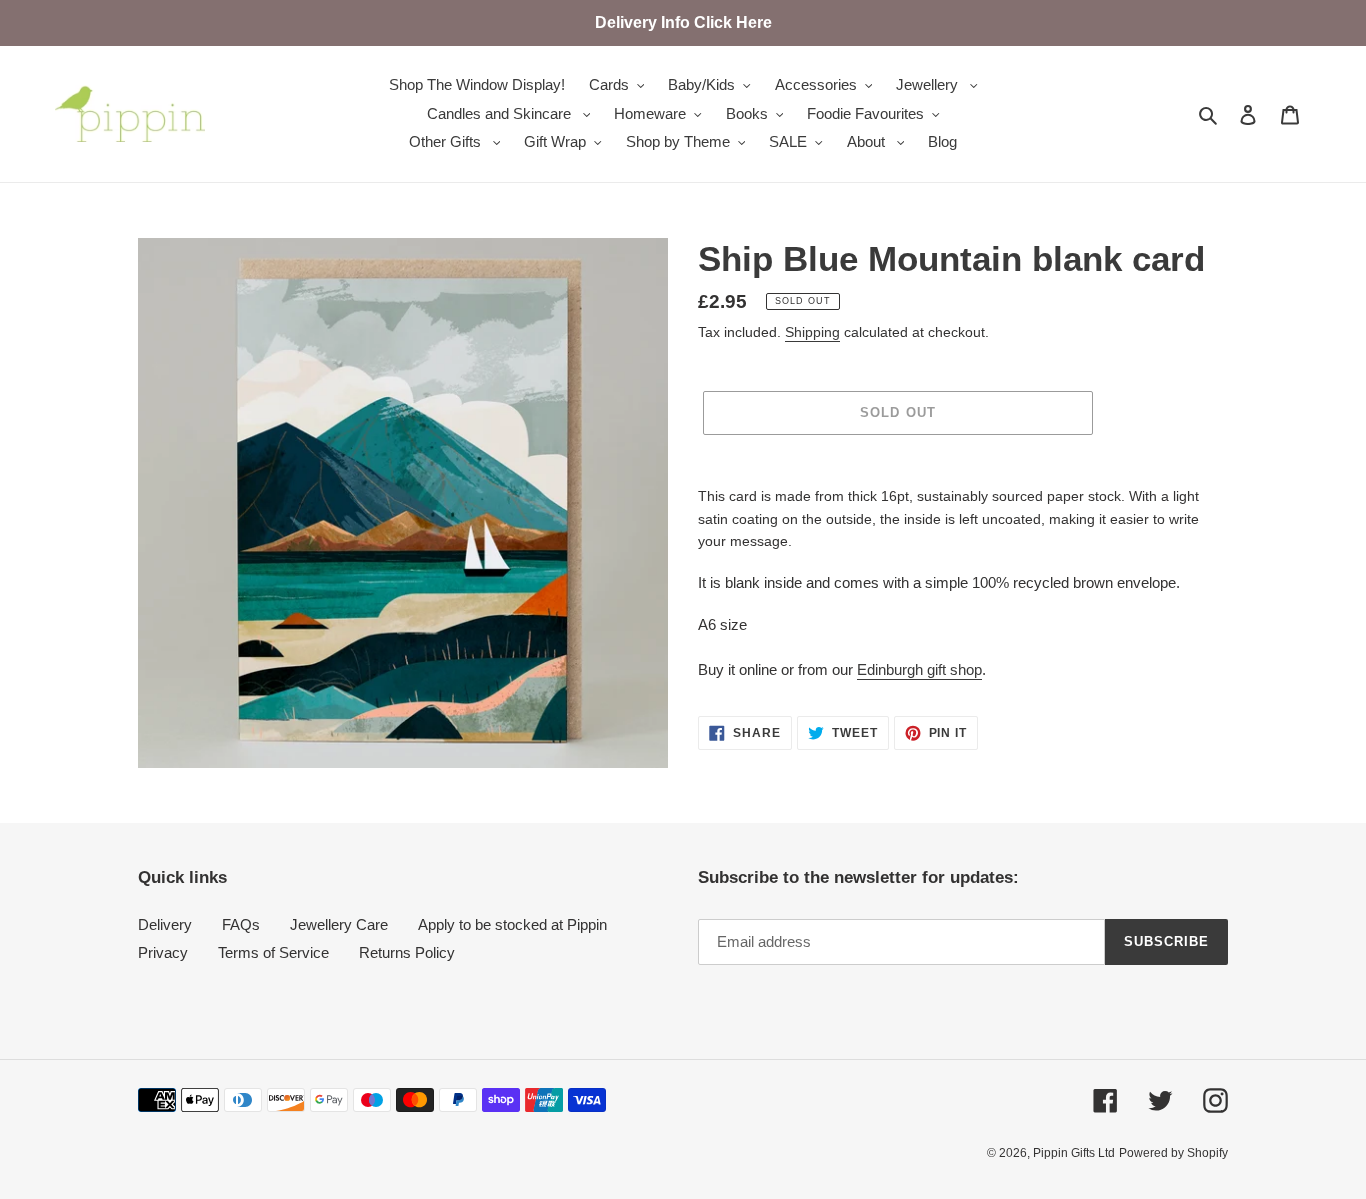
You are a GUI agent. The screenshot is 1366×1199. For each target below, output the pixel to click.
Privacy (163, 952)
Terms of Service (273, 952)
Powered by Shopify (1173, 1153)
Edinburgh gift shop (919, 669)
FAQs (241, 924)
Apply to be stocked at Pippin (512, 924)
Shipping (812, 332)
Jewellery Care (339, 924)
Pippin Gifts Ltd (1074, 1153)
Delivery (165, 924)
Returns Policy (407, 952)
